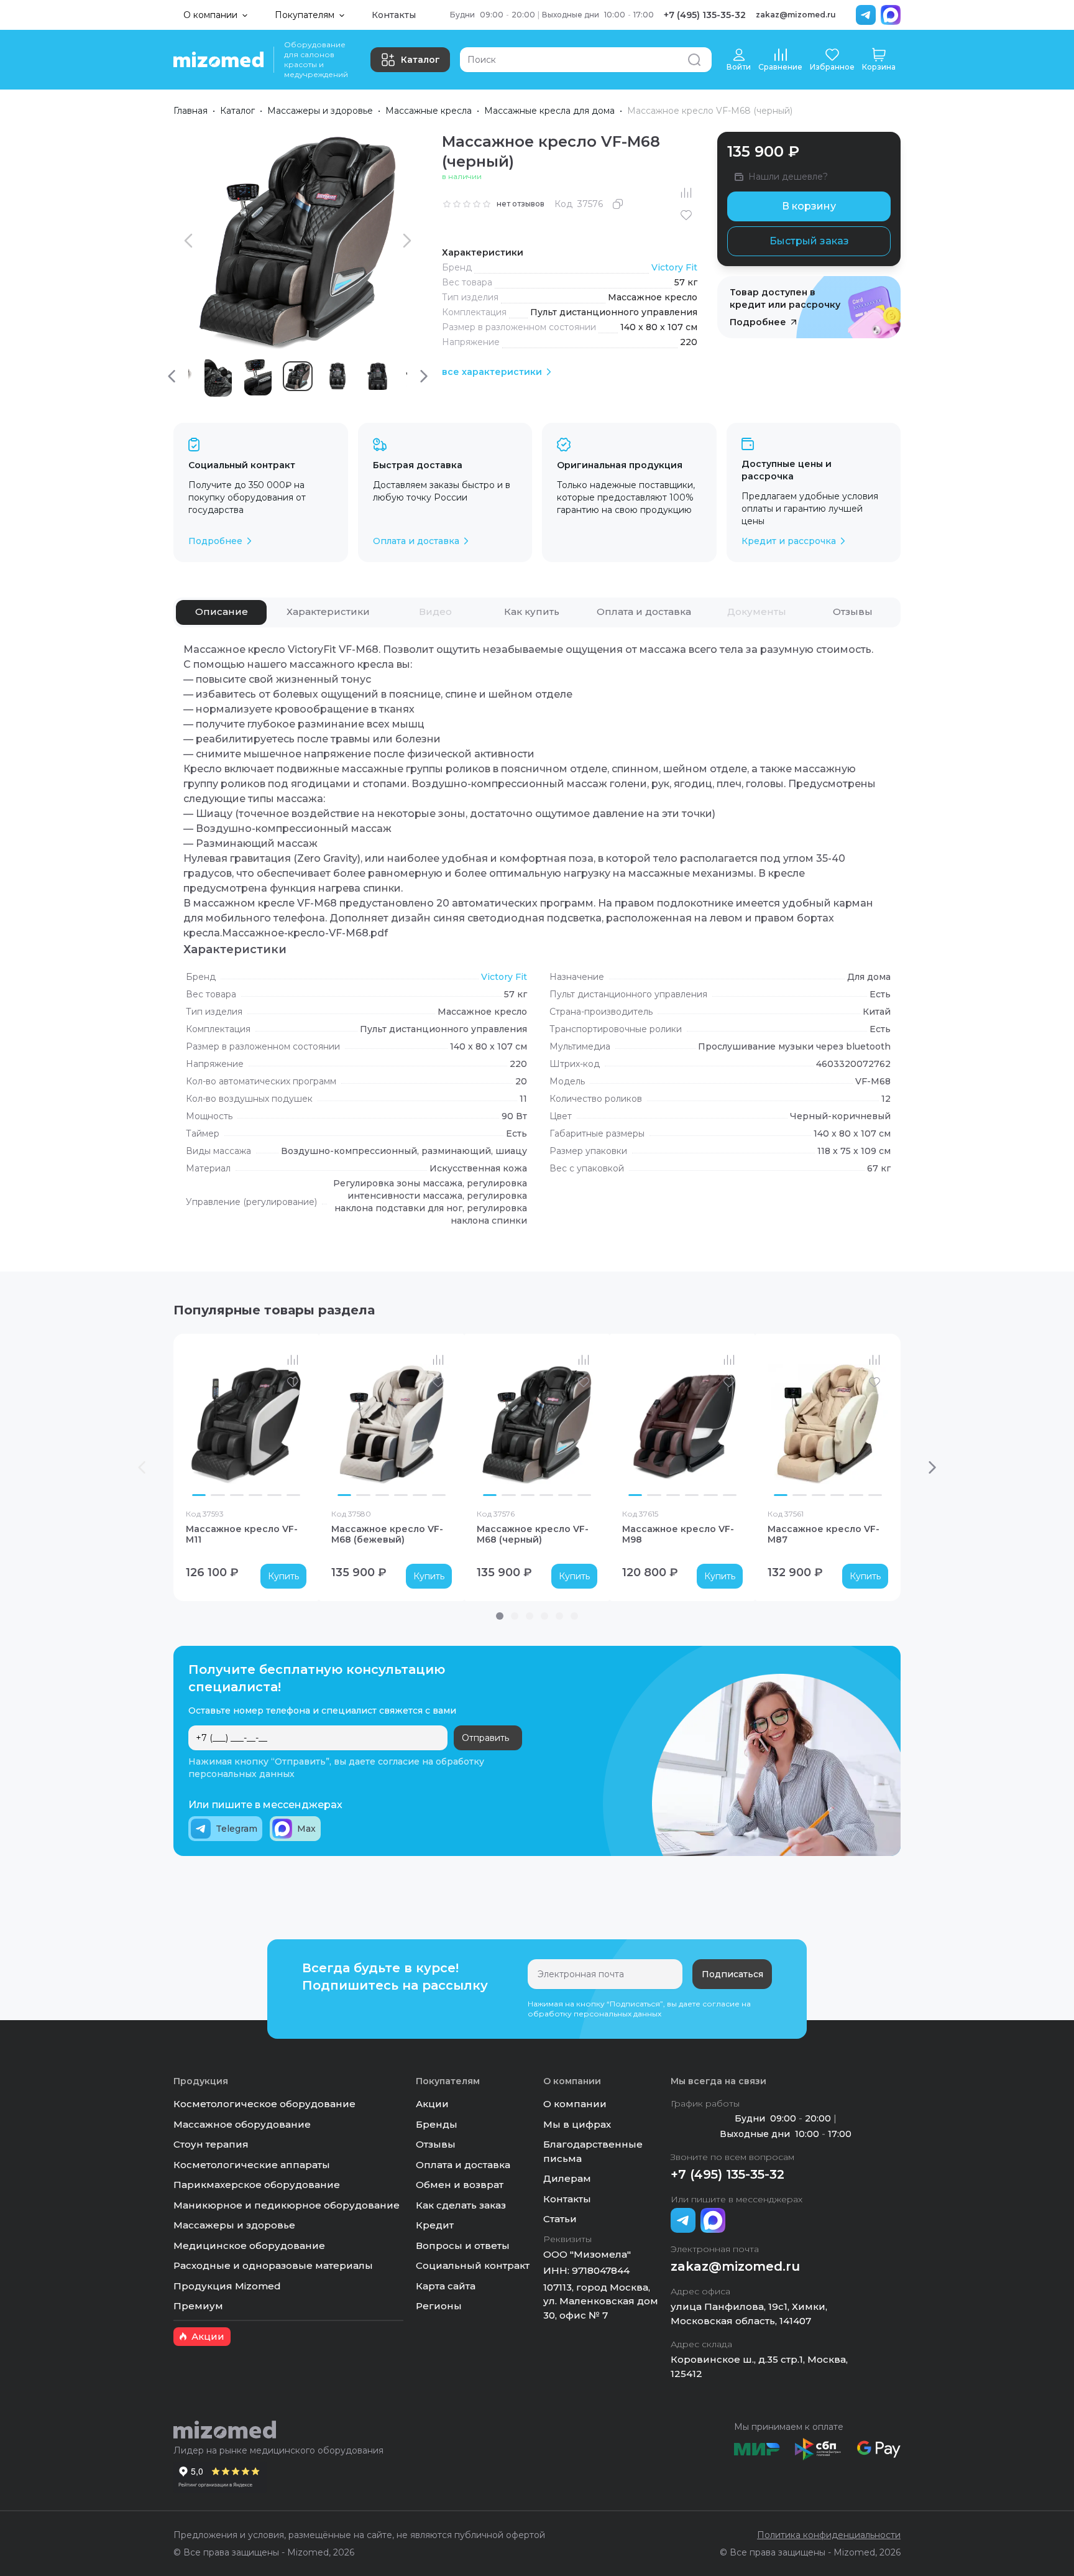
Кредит (435, 2225)
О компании (575, 2104)
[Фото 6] (293, 1495)
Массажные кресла (429, 111)
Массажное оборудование (242, 2124)
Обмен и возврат (460, 2185)
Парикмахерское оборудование (257, 2185)
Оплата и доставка (463, 2165)
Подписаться (732, 1974)
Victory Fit (674, 267)
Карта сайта (446, 2286)
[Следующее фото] (294, 1424)
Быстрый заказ (809, 241)
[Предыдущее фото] (198, 1424)
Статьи (560, 2219)
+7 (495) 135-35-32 (705, 15)
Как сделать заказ (461, 2205)
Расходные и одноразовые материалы (273, 2265)
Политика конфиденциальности (829, 2535)
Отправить (485, 1738)
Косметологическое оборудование (264, 2104)
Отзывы (436, 2144)
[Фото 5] (274, 1495)
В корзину (809, 206)
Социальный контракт (473, 2265)
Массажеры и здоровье (320, 111)
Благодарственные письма (593, 2151)
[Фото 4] (255, 1495)
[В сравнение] (686, 193)
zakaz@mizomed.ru (796, 15)
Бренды (437, 2124)
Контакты (394, 15)
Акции (432, 2104)
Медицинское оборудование (249, 2246)
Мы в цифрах (577, 2124)
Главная (190, 111)
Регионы (439, 2306)
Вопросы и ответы (463, 2246)
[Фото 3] (237, 1495)
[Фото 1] (199, 1495)
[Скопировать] (618, 204)
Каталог (420, 60)
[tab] (221, 612)
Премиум (198, 2306)
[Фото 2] (218, 1495)
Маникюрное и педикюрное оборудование (287, 2205)
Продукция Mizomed (227, 2286)
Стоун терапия (211, 2144)
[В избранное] (686, 215)
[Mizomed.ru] (218, 60)
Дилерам (567, 2178)
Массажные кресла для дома (549, 111)
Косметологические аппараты (252, 2165)
